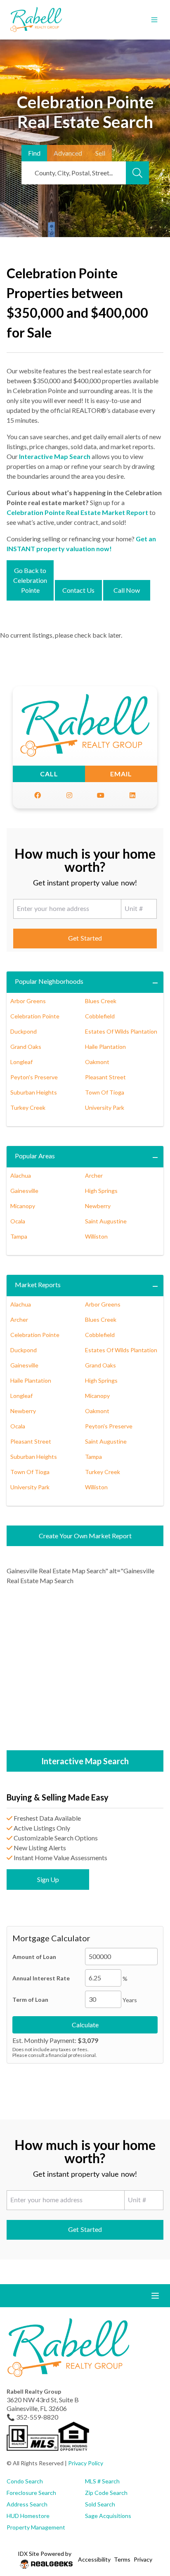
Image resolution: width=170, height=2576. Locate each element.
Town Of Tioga (105, 1092)
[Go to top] (148, 2531)
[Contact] (147, 2513)
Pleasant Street (105, 1077)
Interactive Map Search (55, 456)
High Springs (101, 1191)
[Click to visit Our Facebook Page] (38, 795)
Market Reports (38, 1285)
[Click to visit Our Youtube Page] (101, 795)
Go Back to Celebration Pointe (30, 580)
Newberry (98, 1206)
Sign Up (48, 1879)
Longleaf (21, 1062)
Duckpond (24, 1031)
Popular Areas (35, 1156)
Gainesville (24, 1191)
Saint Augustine (106, 1221)
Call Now (127, 590)
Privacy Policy (86, 2463)
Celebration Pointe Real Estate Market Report (77, 512)
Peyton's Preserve (34, 1077)
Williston (96, 1236)
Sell (100, 153)
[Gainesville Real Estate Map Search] (85, 1669)
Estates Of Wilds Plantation (121, 1031)
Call (49, 774)
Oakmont (97, 1062)
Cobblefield (100, 1016)
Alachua (21, 1175)
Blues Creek (101, 1001)
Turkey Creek (28, 1107)
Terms (122, 2559)
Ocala (18, 1221)
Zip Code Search (106, 2493)
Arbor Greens (28, 1001)
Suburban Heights (34, 1092)
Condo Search (25, 2481)
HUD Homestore (28, 2516)
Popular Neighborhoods (49, 981)
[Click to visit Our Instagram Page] (69, 795)
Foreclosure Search (31, 2493)
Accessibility (94, 2559)
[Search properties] (137, 173)
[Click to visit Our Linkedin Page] (132, 795)
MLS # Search (102, 2481)
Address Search (27, 2504)
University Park (105, 1107)
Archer (94, 1175)
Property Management (36, 2527)
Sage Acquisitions (108, 2516)
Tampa (19, 1236)
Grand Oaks (26, 1047)
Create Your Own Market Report (85, 1536)
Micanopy (23, 1206)
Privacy (143, 2559)
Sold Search (100, 2504)
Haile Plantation (105, 1047)
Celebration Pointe (35, 1016)
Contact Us (78, 590)
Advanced (68, 153)
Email (121, 774)
